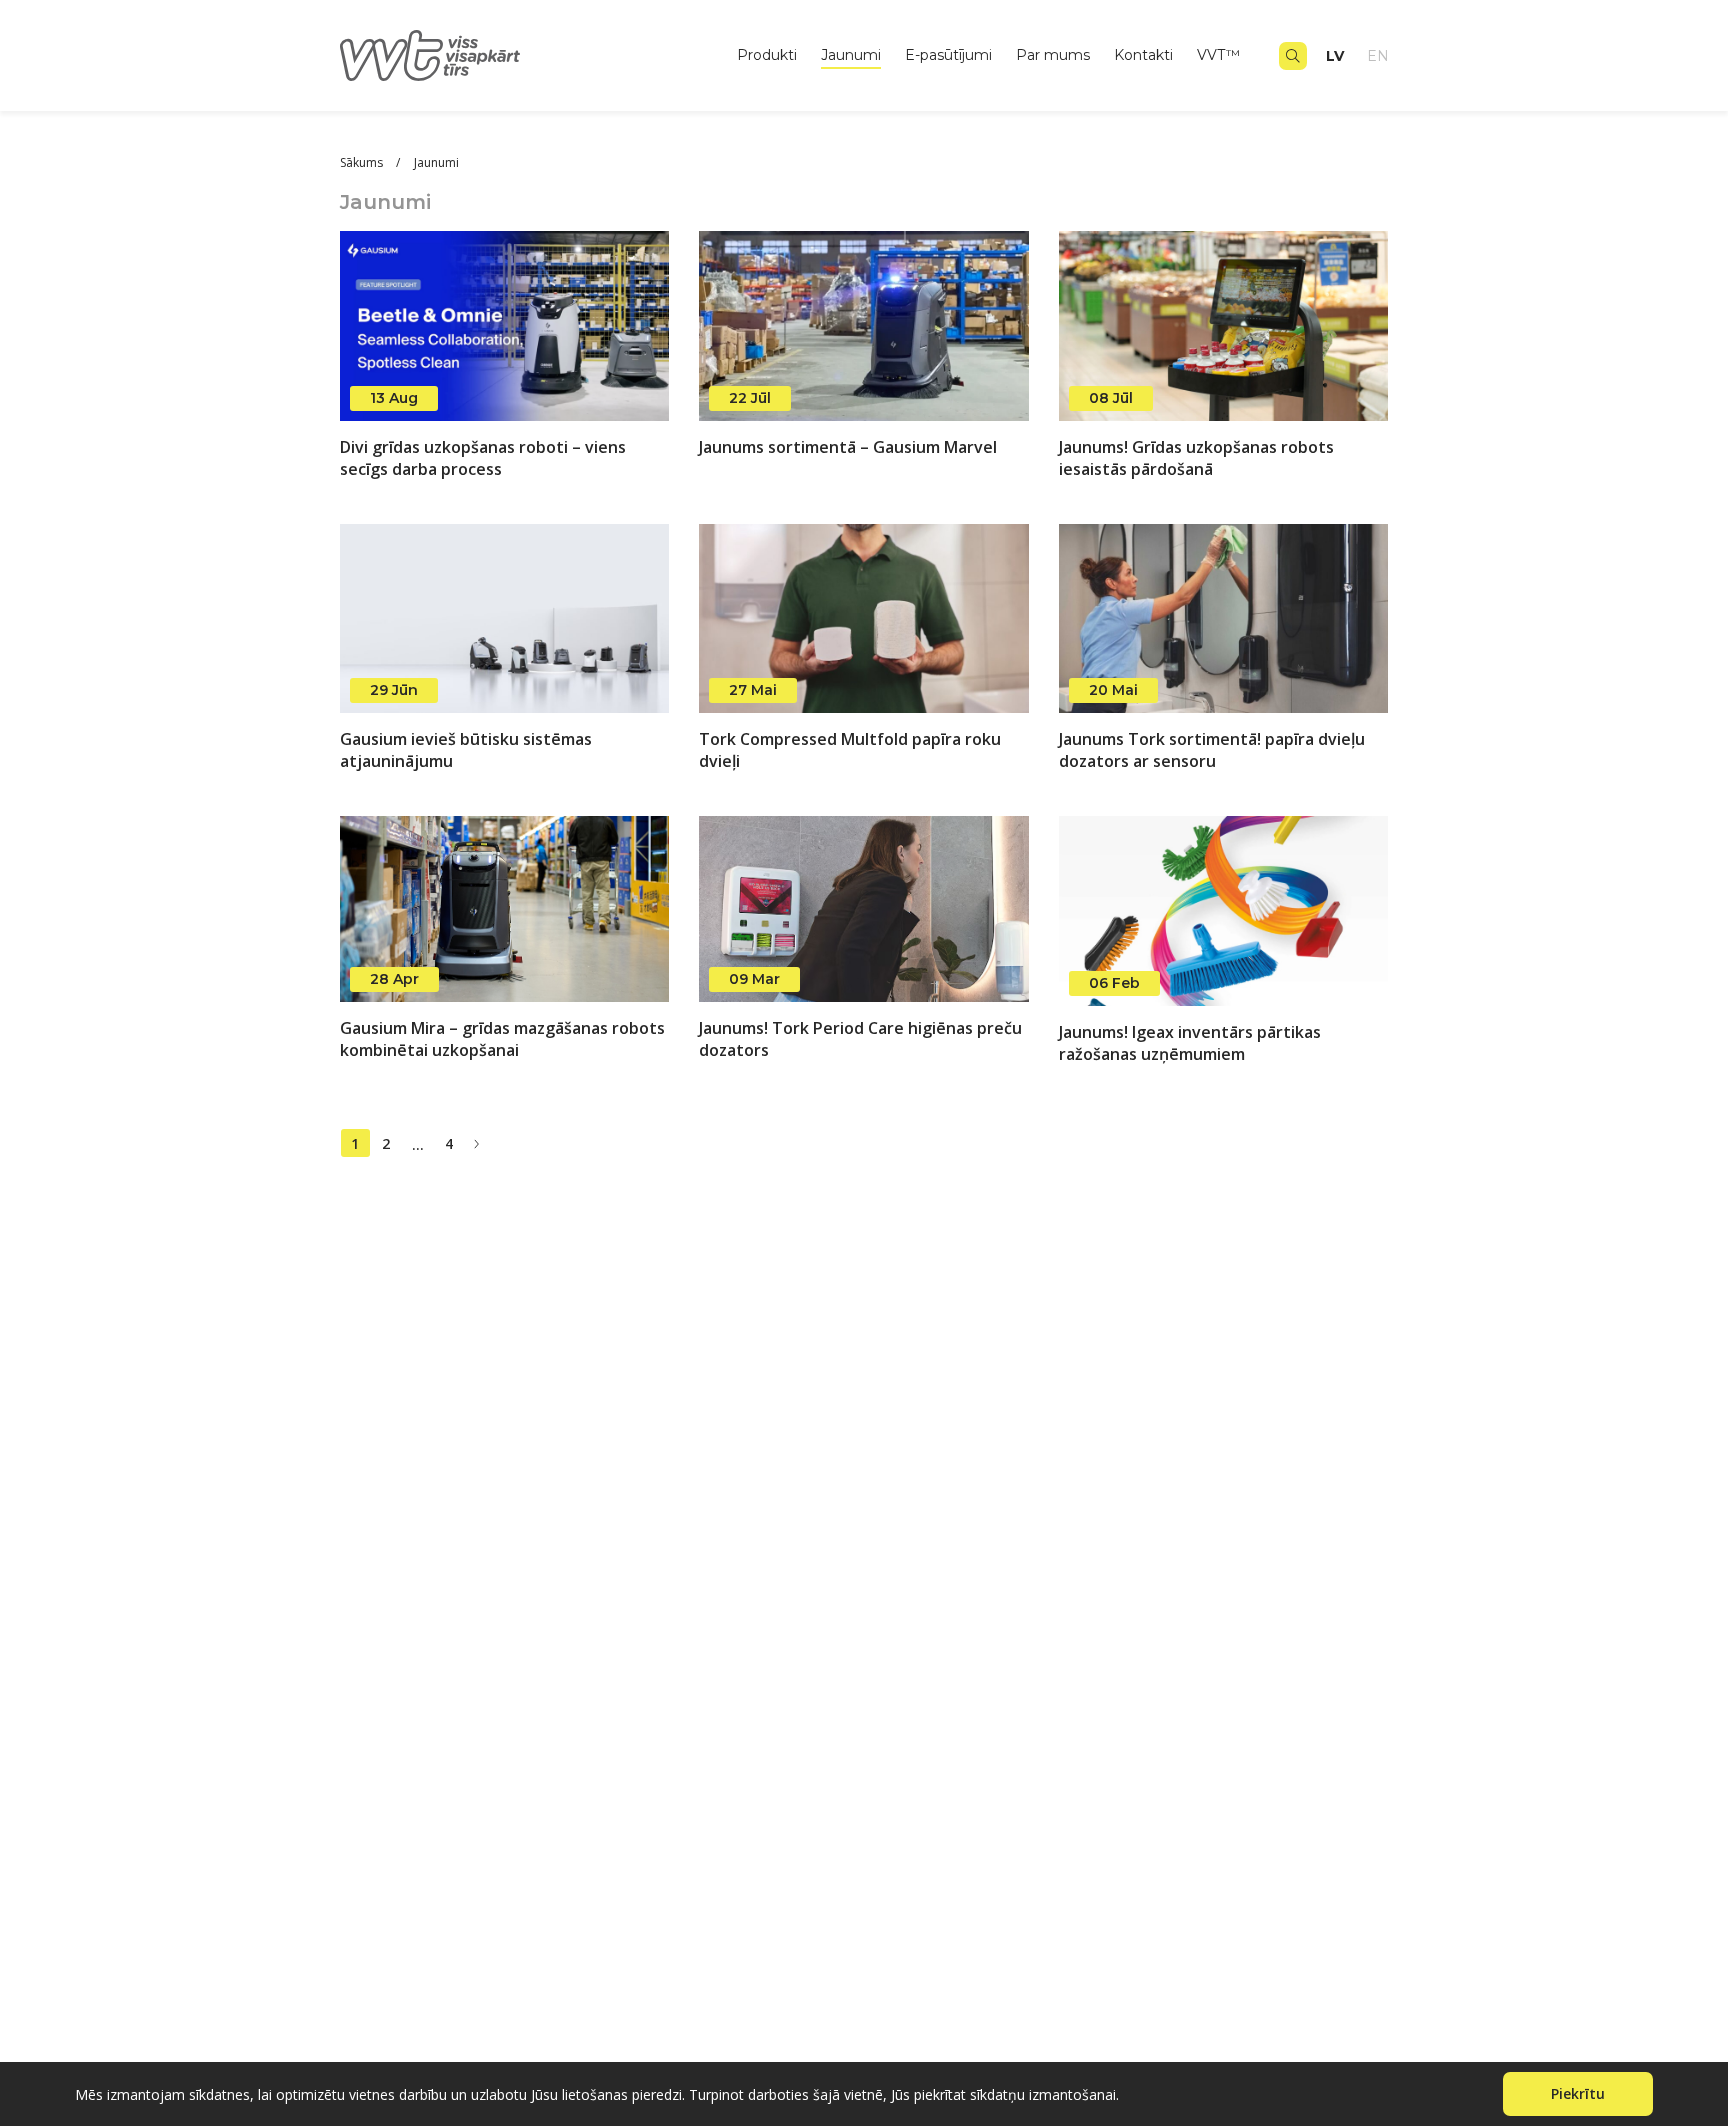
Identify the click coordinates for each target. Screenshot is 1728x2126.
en (1378, 56)
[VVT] (430, 55)
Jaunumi (851, 55)
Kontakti (1143, 55)
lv (1335, 56)
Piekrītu (1578, 2093)
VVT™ (1218, 55)
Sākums (363, 162)
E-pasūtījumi (948, 55)
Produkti (767, 55)
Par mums (1053, 55)
